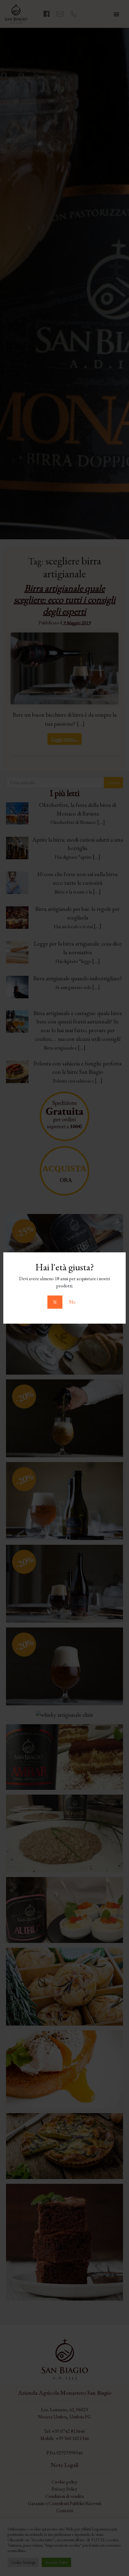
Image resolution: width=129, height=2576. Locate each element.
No (72, 1302)
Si (55, 1302)
